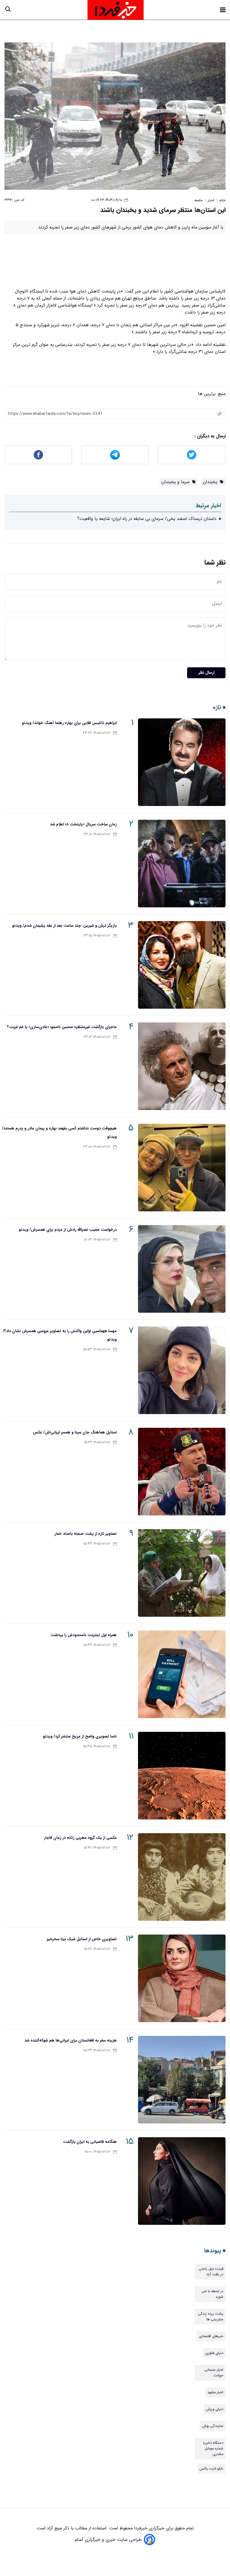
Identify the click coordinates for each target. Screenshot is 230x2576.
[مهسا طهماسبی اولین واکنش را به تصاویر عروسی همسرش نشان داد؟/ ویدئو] (182, 1370)
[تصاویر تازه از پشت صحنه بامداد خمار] (182, 1573)
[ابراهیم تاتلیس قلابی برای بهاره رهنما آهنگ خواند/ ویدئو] (182, 762)
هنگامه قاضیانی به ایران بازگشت (90, 2142)
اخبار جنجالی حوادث (214, 2373)
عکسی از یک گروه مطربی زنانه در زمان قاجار (80, 1838)
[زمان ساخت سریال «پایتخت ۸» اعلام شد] (182, 864)
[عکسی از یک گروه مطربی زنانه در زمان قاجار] (182, 1877)
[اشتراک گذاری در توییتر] (192, 455)
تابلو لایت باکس (211, 2469)
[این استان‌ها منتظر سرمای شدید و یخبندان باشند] (115, 116)
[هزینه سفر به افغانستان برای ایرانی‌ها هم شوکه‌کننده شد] (182, 2080)
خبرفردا (140, 2528)
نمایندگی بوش (213, 2426)
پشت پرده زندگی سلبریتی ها (211, 2317)
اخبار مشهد (215, 2392)
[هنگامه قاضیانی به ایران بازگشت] (182, 2181)
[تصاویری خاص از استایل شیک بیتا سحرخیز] (182, 1978)
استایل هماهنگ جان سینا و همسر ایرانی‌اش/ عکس (75, 1432)
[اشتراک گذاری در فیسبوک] (38, 455)
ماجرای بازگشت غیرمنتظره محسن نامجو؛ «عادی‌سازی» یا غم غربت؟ (62, 1027)
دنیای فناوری (214, 2353)
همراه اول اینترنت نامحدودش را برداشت (84, 1635)
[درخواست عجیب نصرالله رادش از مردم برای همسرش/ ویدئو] (182, 1269)
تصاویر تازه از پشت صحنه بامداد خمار (86, 1534)
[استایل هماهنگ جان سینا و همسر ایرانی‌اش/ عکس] (182, 1472)
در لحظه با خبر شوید (213, 2294)
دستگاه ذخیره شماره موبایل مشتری (213, 2449)
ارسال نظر (206, 673)
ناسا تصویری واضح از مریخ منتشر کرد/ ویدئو (80, 1736)
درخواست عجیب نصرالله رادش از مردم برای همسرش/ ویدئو (68, 1230)
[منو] (223, 10)
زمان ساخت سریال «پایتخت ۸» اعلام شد (83, 824)
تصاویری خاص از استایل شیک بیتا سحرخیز (82, 1939)
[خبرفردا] (116, 10)
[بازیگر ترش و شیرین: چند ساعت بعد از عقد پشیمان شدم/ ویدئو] (182, 965)
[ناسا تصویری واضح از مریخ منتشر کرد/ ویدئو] (182, 1776)
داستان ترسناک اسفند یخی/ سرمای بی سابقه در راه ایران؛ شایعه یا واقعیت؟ (147, 519)
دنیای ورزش (215, 2409)
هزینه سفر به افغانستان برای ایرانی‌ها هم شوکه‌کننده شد (71, 2040)
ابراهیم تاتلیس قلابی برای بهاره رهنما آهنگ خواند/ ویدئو (69, 723)
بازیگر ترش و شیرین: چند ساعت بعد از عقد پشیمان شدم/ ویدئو (64, 926)
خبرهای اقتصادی (211, 2336)
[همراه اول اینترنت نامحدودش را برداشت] (182, 1674)
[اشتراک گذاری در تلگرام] (115, 455)
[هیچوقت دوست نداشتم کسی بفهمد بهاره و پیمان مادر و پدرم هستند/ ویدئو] (182, 1168)
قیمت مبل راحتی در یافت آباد (211, 2272)
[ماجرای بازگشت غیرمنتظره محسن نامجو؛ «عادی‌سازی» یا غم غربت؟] (182, 1066)
